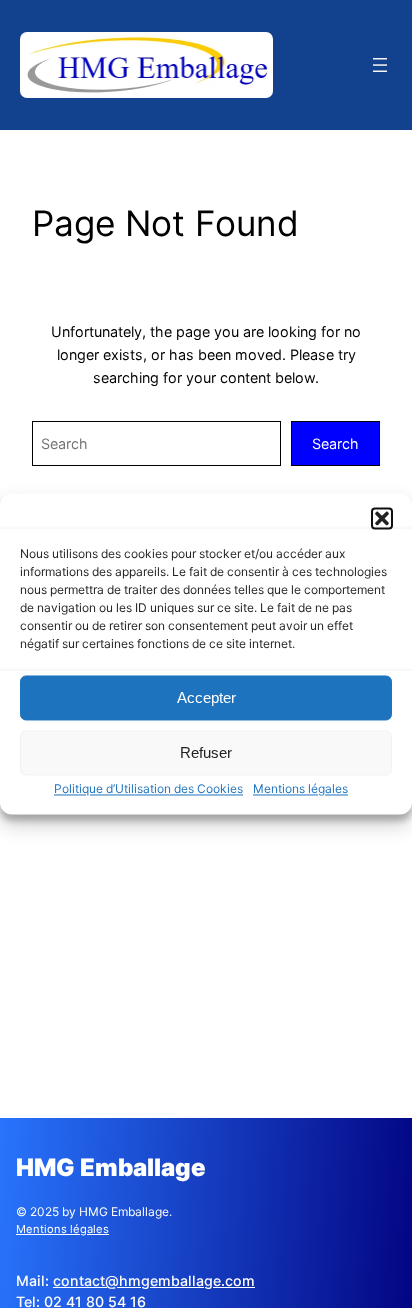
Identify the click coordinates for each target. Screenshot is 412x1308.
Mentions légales (300, 788)
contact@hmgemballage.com (154, 1280)
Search (335, 443)
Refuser (206, 752)
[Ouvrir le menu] (380, 65)
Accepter (206, 697)
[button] (382, 518)
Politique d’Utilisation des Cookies (148, 788)
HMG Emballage (111, 1167)
